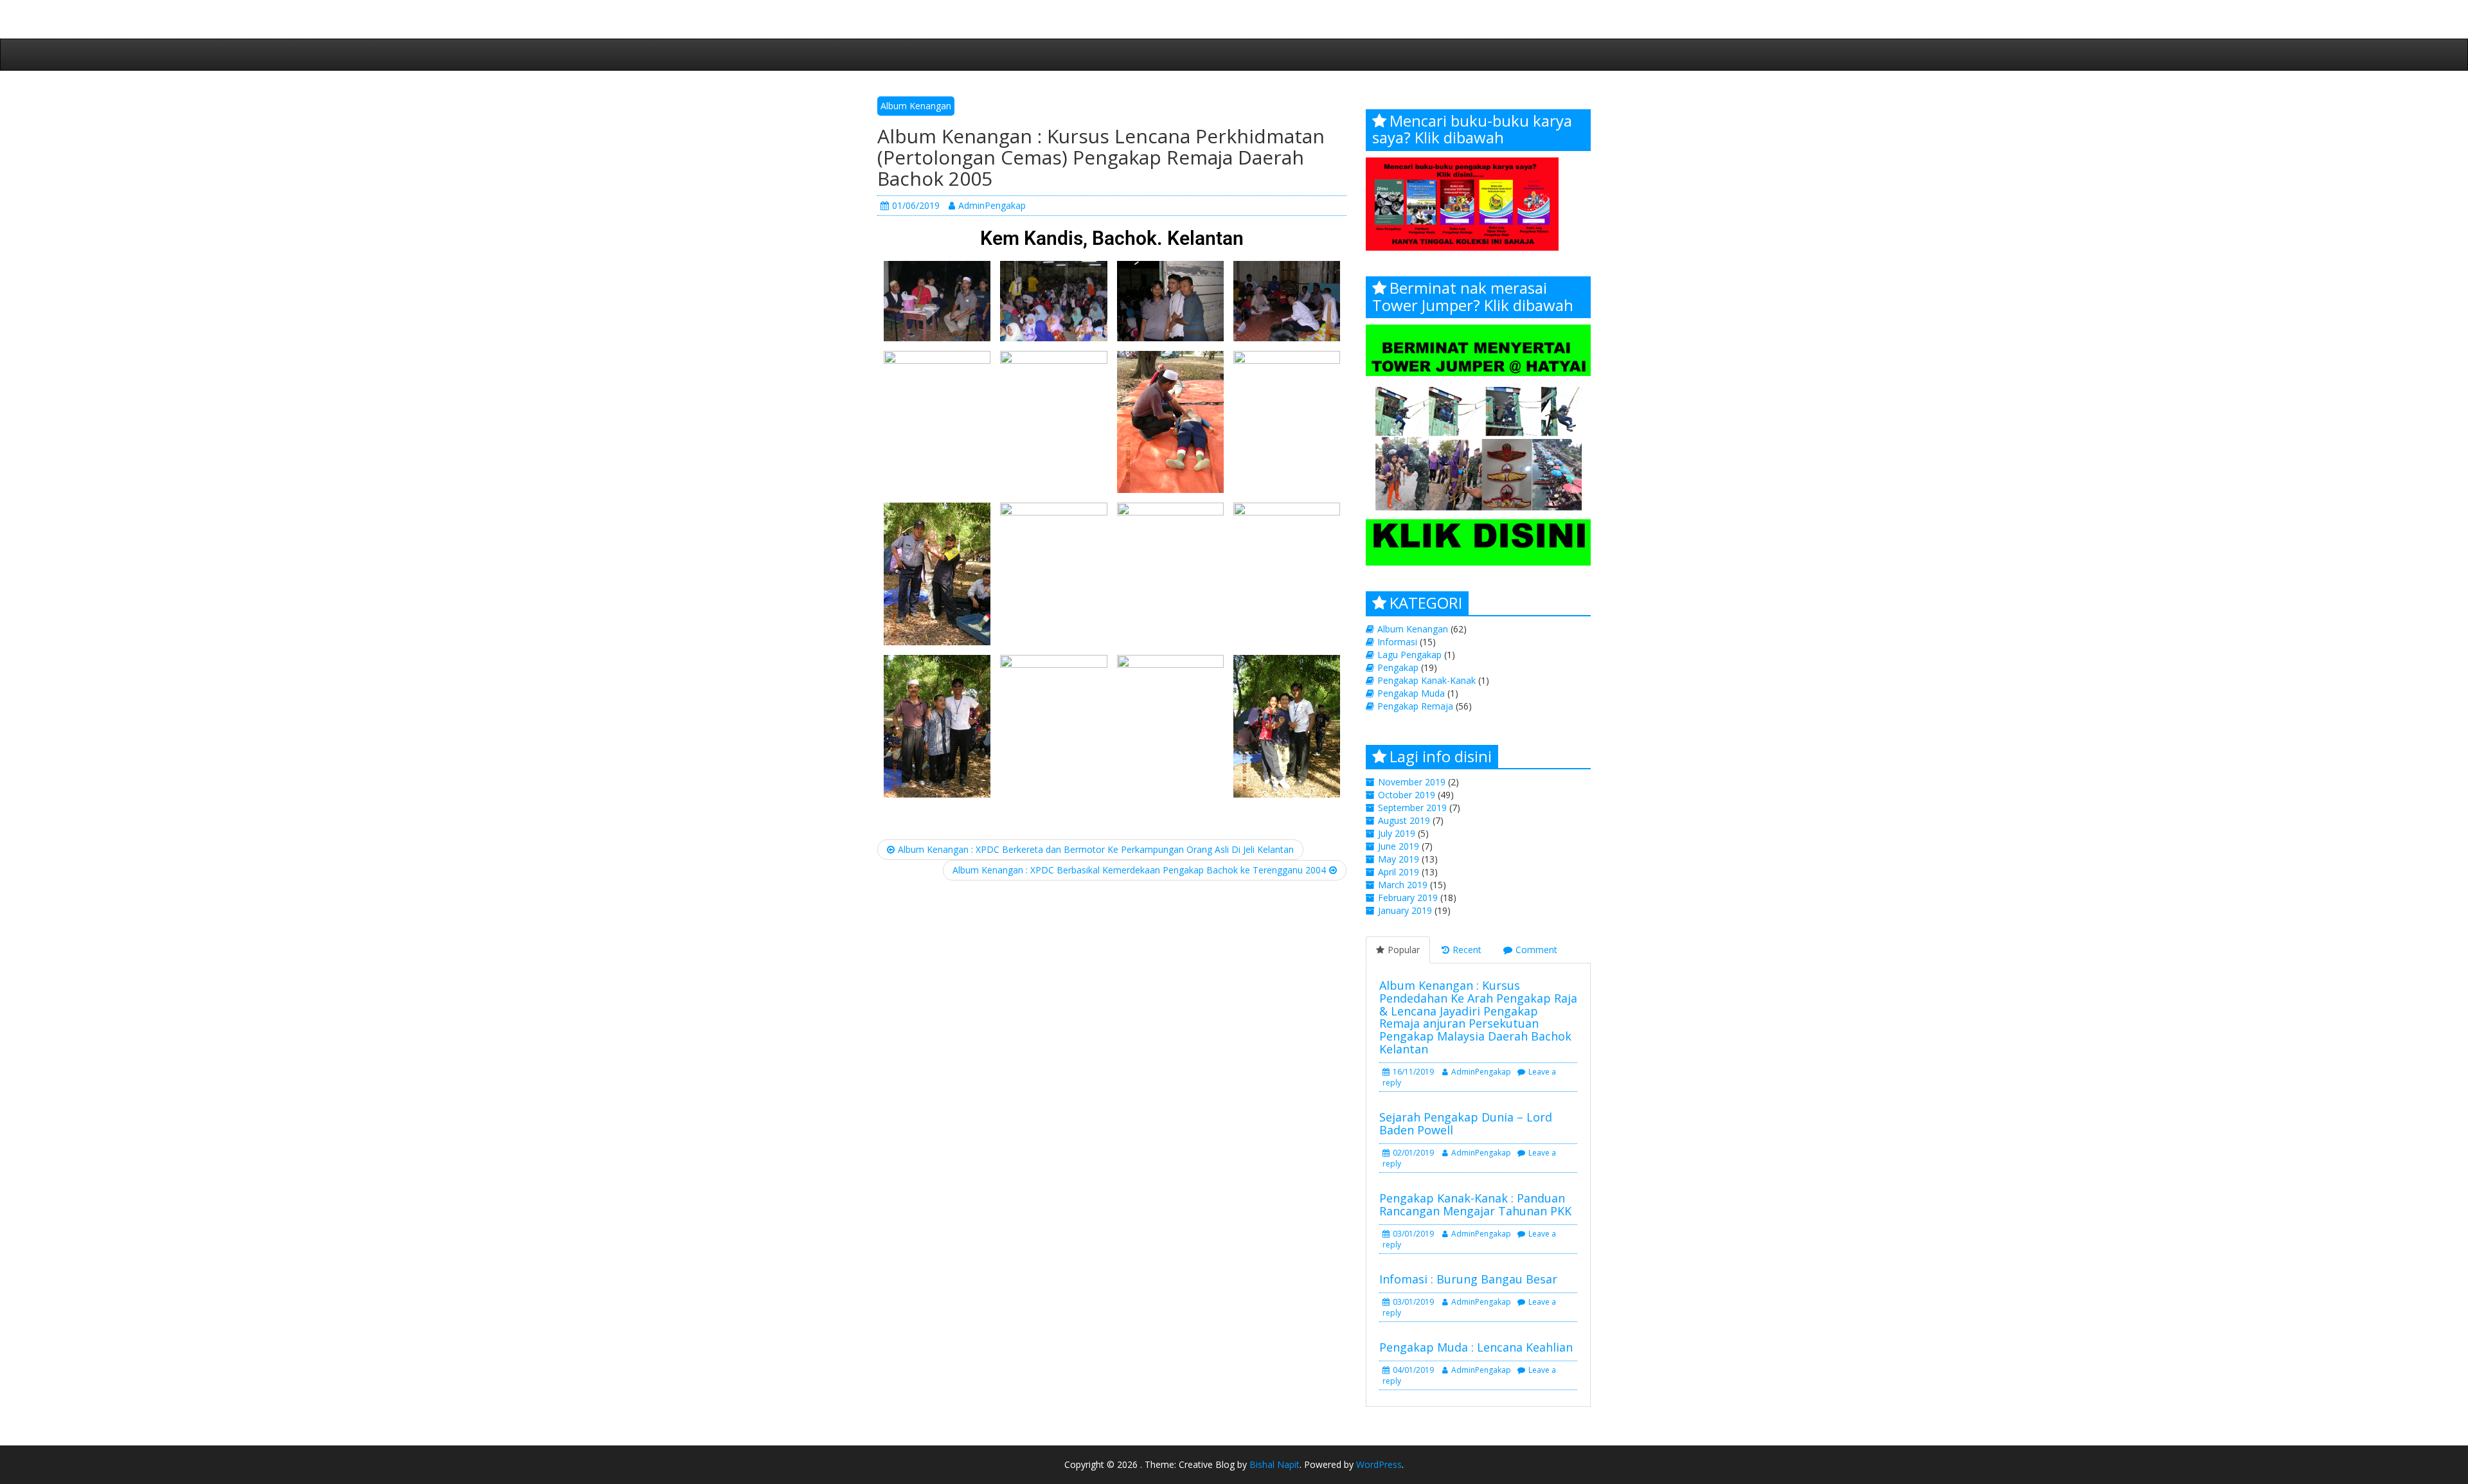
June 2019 (1399, 846)
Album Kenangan (916, 106)
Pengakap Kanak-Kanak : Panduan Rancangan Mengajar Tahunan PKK (1475, 1204)
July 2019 (1397, 833)
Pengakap (1398, 667)
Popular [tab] (1404, 950)
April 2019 (1399, 872)
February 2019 (1408, 898)
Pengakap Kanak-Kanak (1426, 680)
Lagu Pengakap (1409, 655)
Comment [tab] (1536, 950)
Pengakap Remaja (1415, 706)
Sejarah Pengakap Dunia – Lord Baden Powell (1466, 1123)
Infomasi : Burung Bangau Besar (1468, 1279)
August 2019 (1404, 820)
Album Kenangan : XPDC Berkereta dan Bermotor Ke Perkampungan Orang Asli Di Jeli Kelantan (1096, 849)
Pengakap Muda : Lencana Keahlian (1476, 1347)
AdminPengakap (992, 205)
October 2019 (1407, 795)
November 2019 (1412, 782)
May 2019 (1399, 859)
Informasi (1397, 642)
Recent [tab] (1467, 950)
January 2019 (1405, 910)
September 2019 (1412, 808)
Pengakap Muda (1411, 693)
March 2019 (1403, 885)
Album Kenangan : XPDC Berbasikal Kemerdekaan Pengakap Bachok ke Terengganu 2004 (1139, 870)
